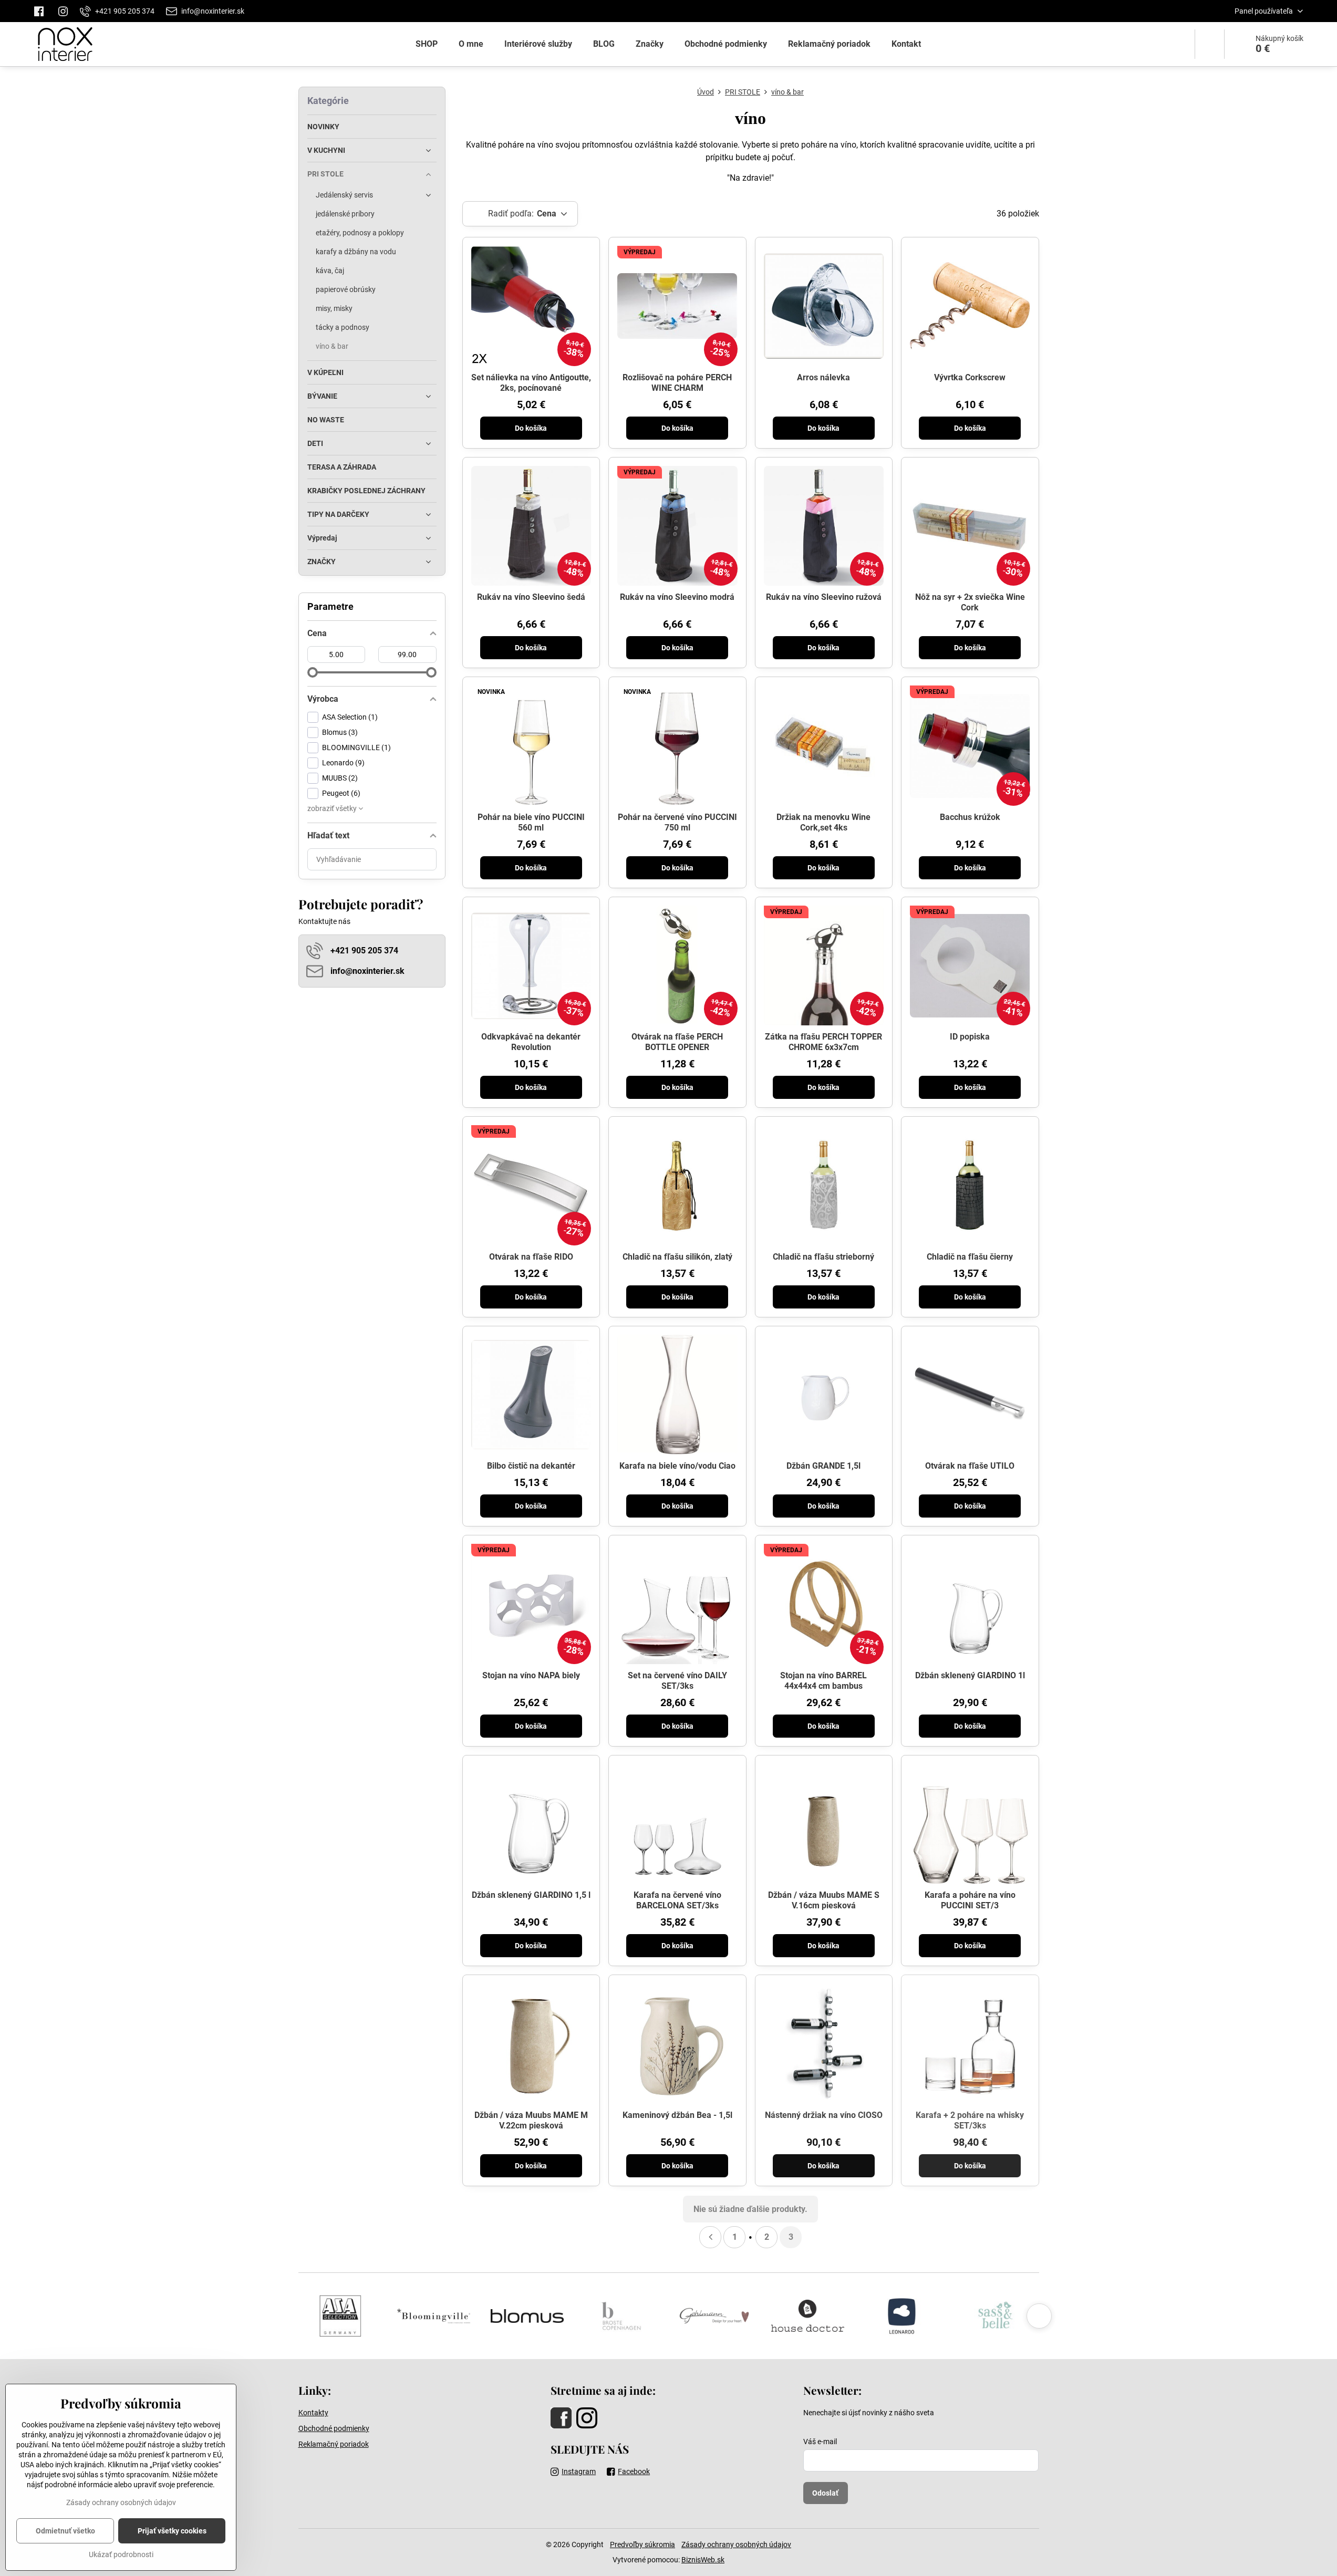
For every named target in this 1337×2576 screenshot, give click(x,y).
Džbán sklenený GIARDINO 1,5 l (531, 1895)
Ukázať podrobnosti (121, 2554)
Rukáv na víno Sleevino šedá (531, 597)
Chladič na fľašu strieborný (823, 1257)
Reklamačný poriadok (334, 2444)
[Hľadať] (1210, 44)
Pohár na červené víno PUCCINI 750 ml (677, 822)
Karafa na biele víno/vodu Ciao (677, 1466)
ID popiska (970, 1037)
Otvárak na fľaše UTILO (970, 1466)
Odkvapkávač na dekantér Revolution (531, 1042)
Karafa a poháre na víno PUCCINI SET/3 (970, 1900)
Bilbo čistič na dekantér (531, 1466)
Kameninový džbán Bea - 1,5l (677, 2115)
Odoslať (825, 2493)
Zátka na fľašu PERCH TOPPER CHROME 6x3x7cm (823, 1042)
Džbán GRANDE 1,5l (823, 1466)
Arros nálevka (823, 377)
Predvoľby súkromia (642, 2544)
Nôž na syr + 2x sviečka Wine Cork (970, 602)
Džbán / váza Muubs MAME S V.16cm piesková (824, 1900)
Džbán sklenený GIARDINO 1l (970, 1675)
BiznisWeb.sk (703, 2560)
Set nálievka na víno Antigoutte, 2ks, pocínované (531, 383)
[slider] (313, 672)
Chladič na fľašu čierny (970, 1257)
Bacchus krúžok (970, 817)
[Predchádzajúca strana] (710, 2237)
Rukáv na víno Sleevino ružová (824, 597)
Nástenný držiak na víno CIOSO (824, 2115)
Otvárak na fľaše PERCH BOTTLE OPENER (677, 1042)
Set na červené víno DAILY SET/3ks (677, 1681)
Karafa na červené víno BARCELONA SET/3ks (677, 1900)
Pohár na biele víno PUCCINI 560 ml (531, 822)
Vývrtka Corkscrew (970, 377)
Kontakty (313, 2413)
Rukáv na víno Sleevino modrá (677, 597)
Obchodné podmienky (334, 2428)
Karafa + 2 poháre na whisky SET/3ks (970, 2120)
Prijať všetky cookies (172, 2531)
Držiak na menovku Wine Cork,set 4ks (823, 822)
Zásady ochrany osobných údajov (736, 2544)
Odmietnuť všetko (65, 2531)
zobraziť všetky (333, 808)
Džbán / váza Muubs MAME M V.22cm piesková (531, 2120)
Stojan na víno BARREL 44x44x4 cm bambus (823, 1681)
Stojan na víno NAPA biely (531, 1675)
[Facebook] (42, 11)
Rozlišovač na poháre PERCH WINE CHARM (677, 383)
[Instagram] (63, 11)
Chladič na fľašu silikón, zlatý (677, 1257)
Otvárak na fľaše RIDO (531, 1257)
